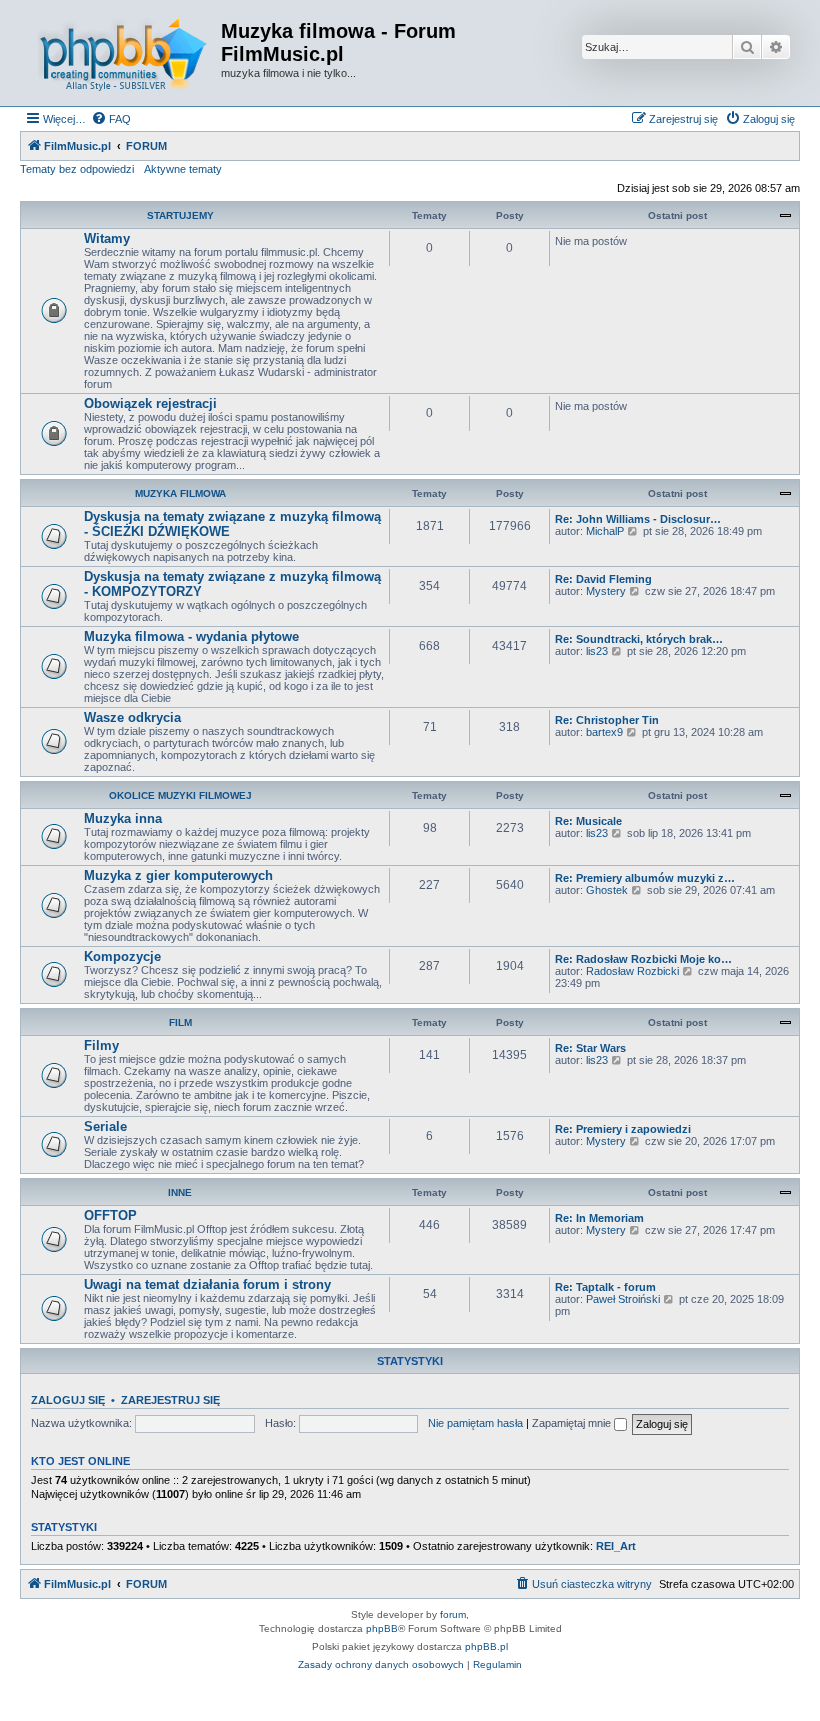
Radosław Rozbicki (632, 971)
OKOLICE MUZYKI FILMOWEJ (180, 795)
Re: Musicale (588, 821)
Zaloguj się (68, 1400)
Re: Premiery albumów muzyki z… (645, 878)
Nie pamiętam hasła (475, 1423)
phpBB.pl (486, 1646)
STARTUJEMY (180, 215)
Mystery (606, 591)
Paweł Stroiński (623, 1299)
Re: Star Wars (590, 1048)
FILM (180, 1022)
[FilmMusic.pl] (123, 53)
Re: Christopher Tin (607, 720)
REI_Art (616, 1546)
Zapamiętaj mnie (573, 1423)
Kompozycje (122, 956)
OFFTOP (110, 1215)
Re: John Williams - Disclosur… (638, 519)
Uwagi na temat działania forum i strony (207, 1284)
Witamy (107, 238)
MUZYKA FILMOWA (180, 493)
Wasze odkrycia (132, 717)
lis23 (597, 651)
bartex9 (604, 732)
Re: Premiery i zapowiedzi (623, 1129)
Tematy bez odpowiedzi (77, 169)
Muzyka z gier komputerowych (178, 875)
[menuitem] (111, 119)
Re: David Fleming (603, 579)
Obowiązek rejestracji (150, 403)
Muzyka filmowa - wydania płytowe (191, 636)
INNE (180, 1192)
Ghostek (607, 890)
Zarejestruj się (170, 1400)
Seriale (105, 1126)
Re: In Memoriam (599, 1218)
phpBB (382, 1628)
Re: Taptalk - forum (605, 1287)
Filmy (101, 1045)
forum (453, 1614)
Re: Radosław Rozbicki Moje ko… (643, 959)
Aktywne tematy (183, 169)
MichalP (605, 531)
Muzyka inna (123, 818)
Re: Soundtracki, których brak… (639, 639)
